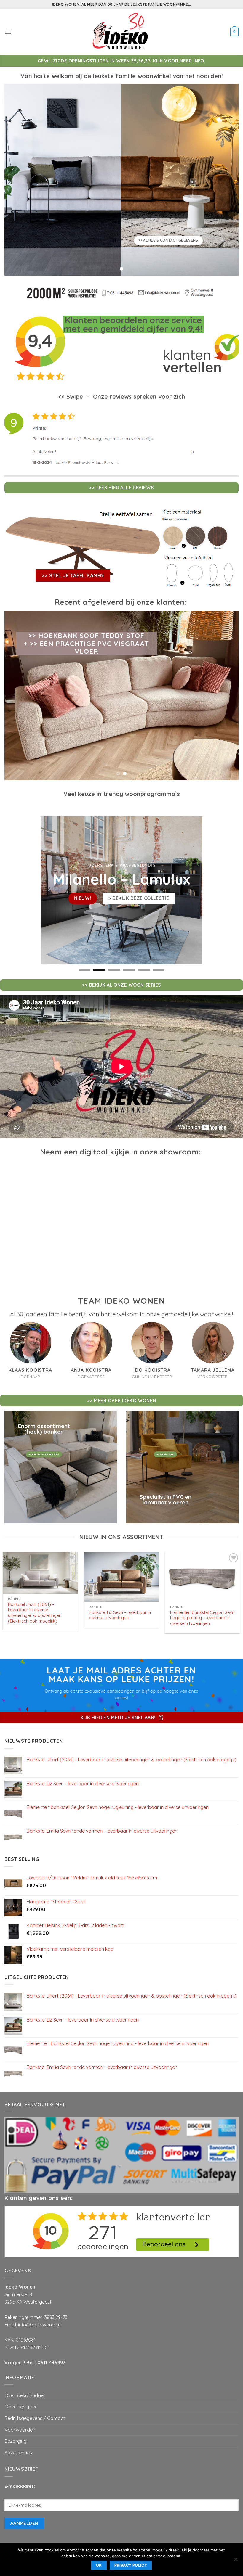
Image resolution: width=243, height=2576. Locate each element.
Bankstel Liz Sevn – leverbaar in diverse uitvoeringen (120, 1615)
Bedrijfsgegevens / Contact (35, 2418)
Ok (99, 2565)
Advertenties (18, 2453)
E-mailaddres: (20, 2486)
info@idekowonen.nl (40, 2325)
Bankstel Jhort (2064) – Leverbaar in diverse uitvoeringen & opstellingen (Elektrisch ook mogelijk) (35, 1613)
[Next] (226, 437)
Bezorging (16, 2441)
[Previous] (17, 437)
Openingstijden (21, 2407)
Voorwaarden (20, 2430)
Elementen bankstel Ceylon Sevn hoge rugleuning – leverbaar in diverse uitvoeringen (202, 1618)
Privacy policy (131, 2565)
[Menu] (8, 32)
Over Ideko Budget (25, 2395)
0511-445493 (52, 2363)
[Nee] (236, 2561)
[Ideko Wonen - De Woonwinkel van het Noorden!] (121, 32)
